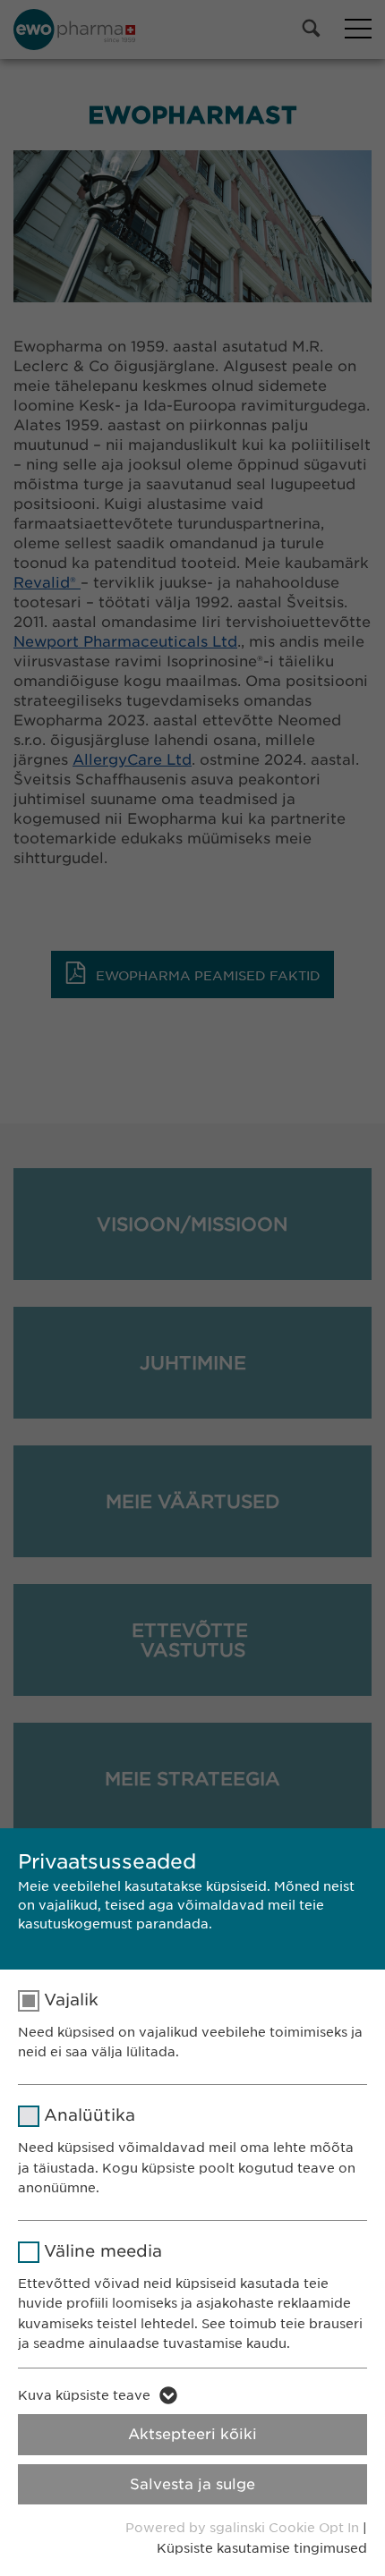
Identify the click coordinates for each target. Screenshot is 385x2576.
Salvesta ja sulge (192, 2484)
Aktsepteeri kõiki (192, 2434)
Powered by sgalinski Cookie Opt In (244, 2528)
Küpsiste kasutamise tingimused (262, 2548)
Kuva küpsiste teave (84, 2395)
